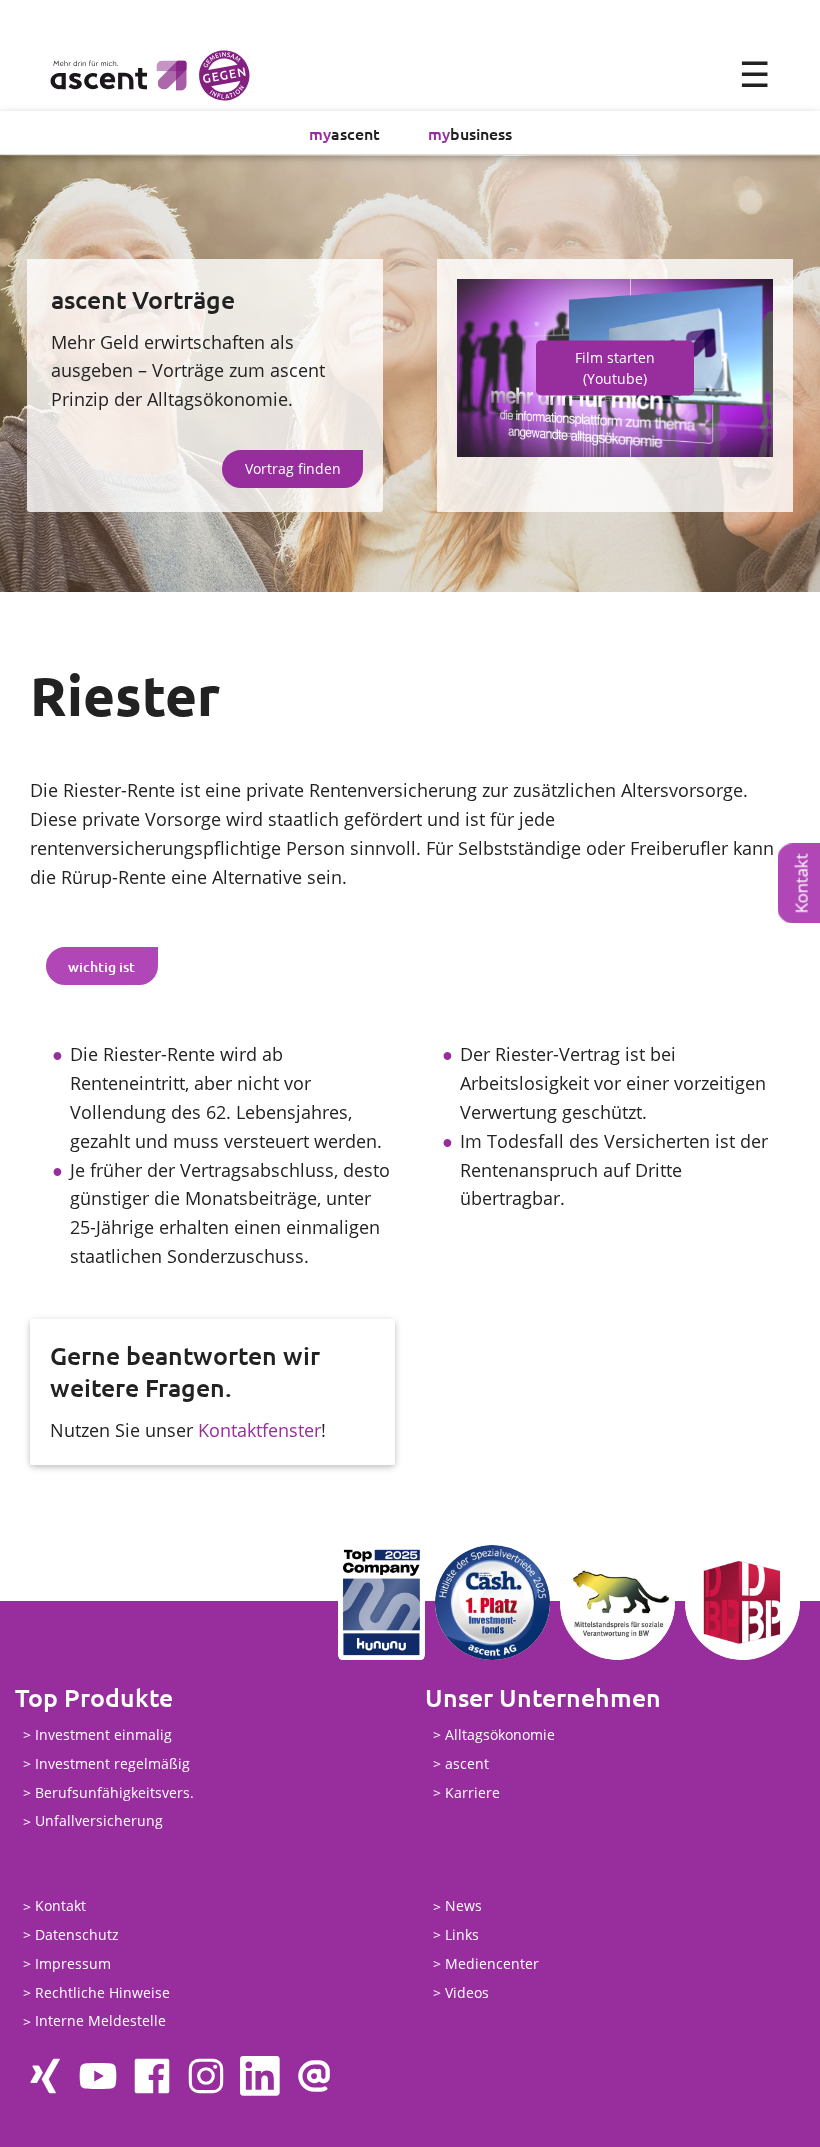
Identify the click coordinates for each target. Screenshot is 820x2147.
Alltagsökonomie (500, 1734)
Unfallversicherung (99, 1821)
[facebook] (152, 2076)
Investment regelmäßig (112, 1763)
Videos (467, 1992)
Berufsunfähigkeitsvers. (114, 1792)
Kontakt (60, 1906)
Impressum (73, 1963)
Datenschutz (77, 1934)
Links (462, 1934)
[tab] (102, 966)
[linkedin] (260, 2076)
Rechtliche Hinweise (102, 1992)
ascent (344, 133)
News (463, 1906)
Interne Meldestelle (100, 2021)
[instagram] (206, 2076)
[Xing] (44, 2076)
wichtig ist (101, 966)
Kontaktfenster (259, 1430)
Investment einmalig (103, 1734)
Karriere (472, 1792)
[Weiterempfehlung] (314, 2076)
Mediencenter (492, 1963)
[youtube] (98, 2076)
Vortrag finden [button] (293, 468)
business (470, 133)
